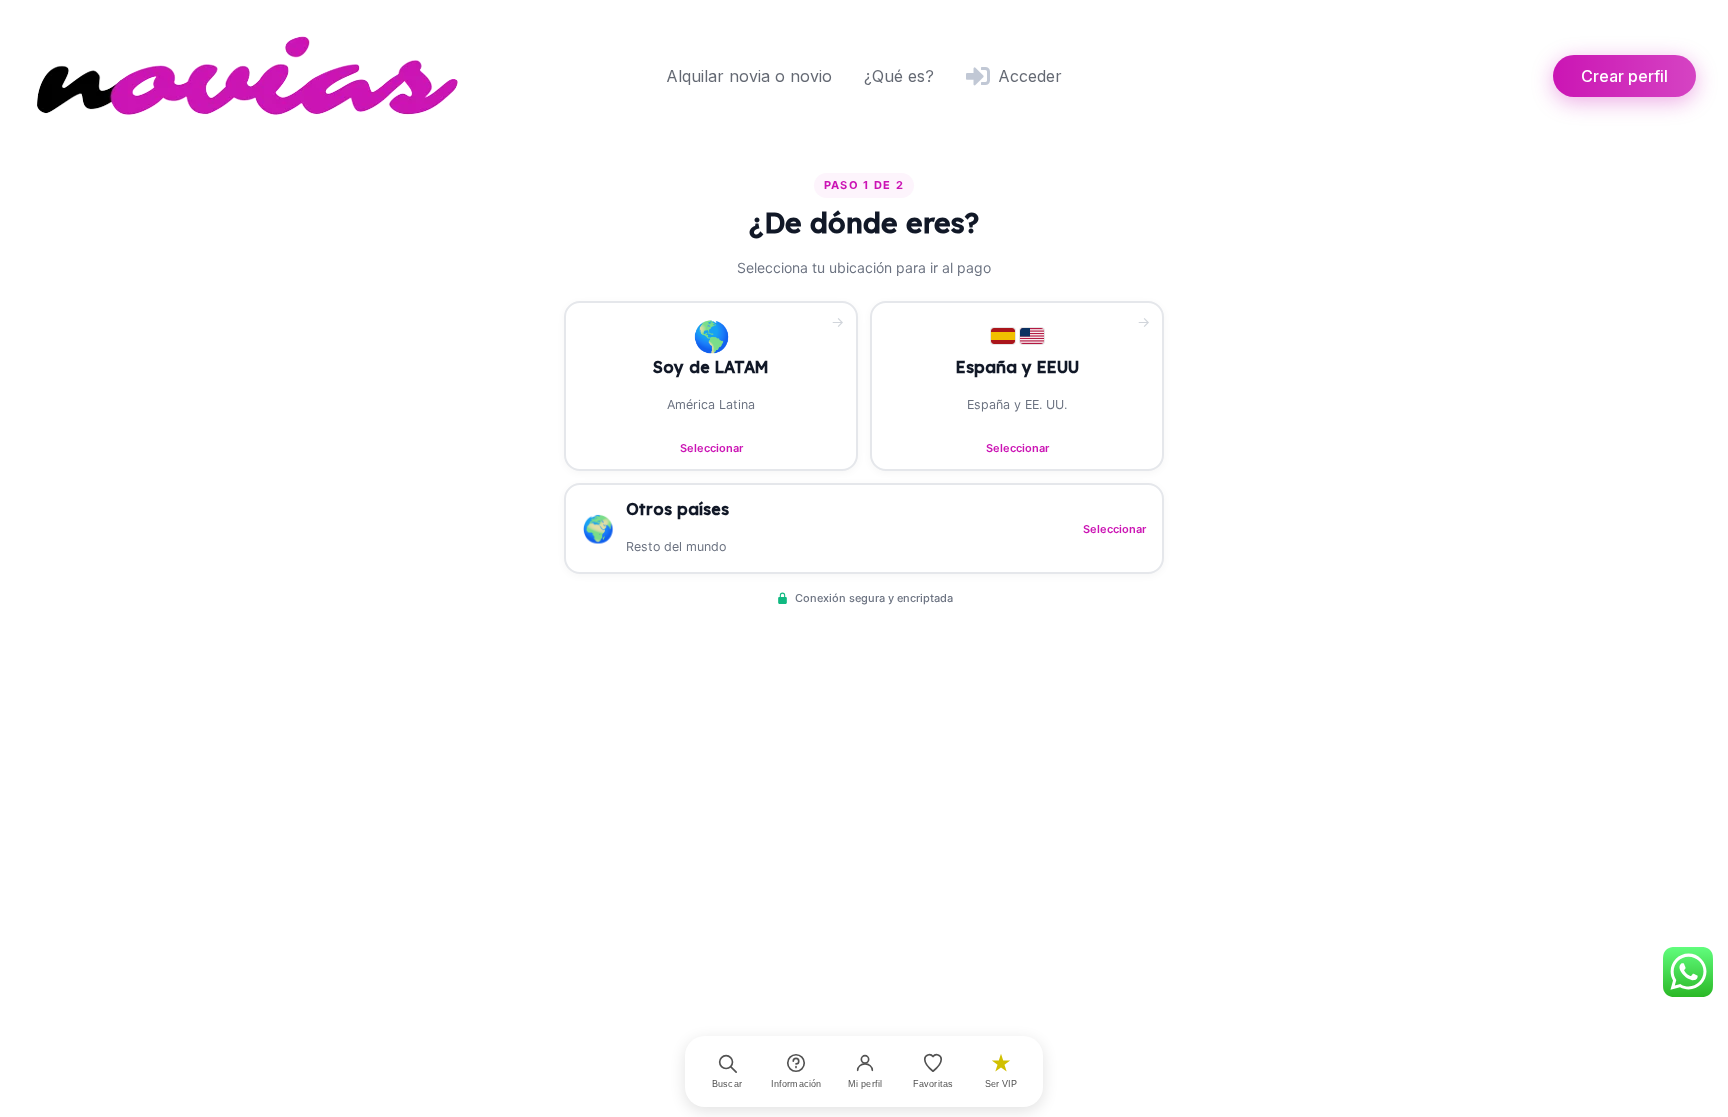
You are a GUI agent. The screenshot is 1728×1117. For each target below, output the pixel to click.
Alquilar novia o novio (749, 76)
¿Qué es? (899, 76)
